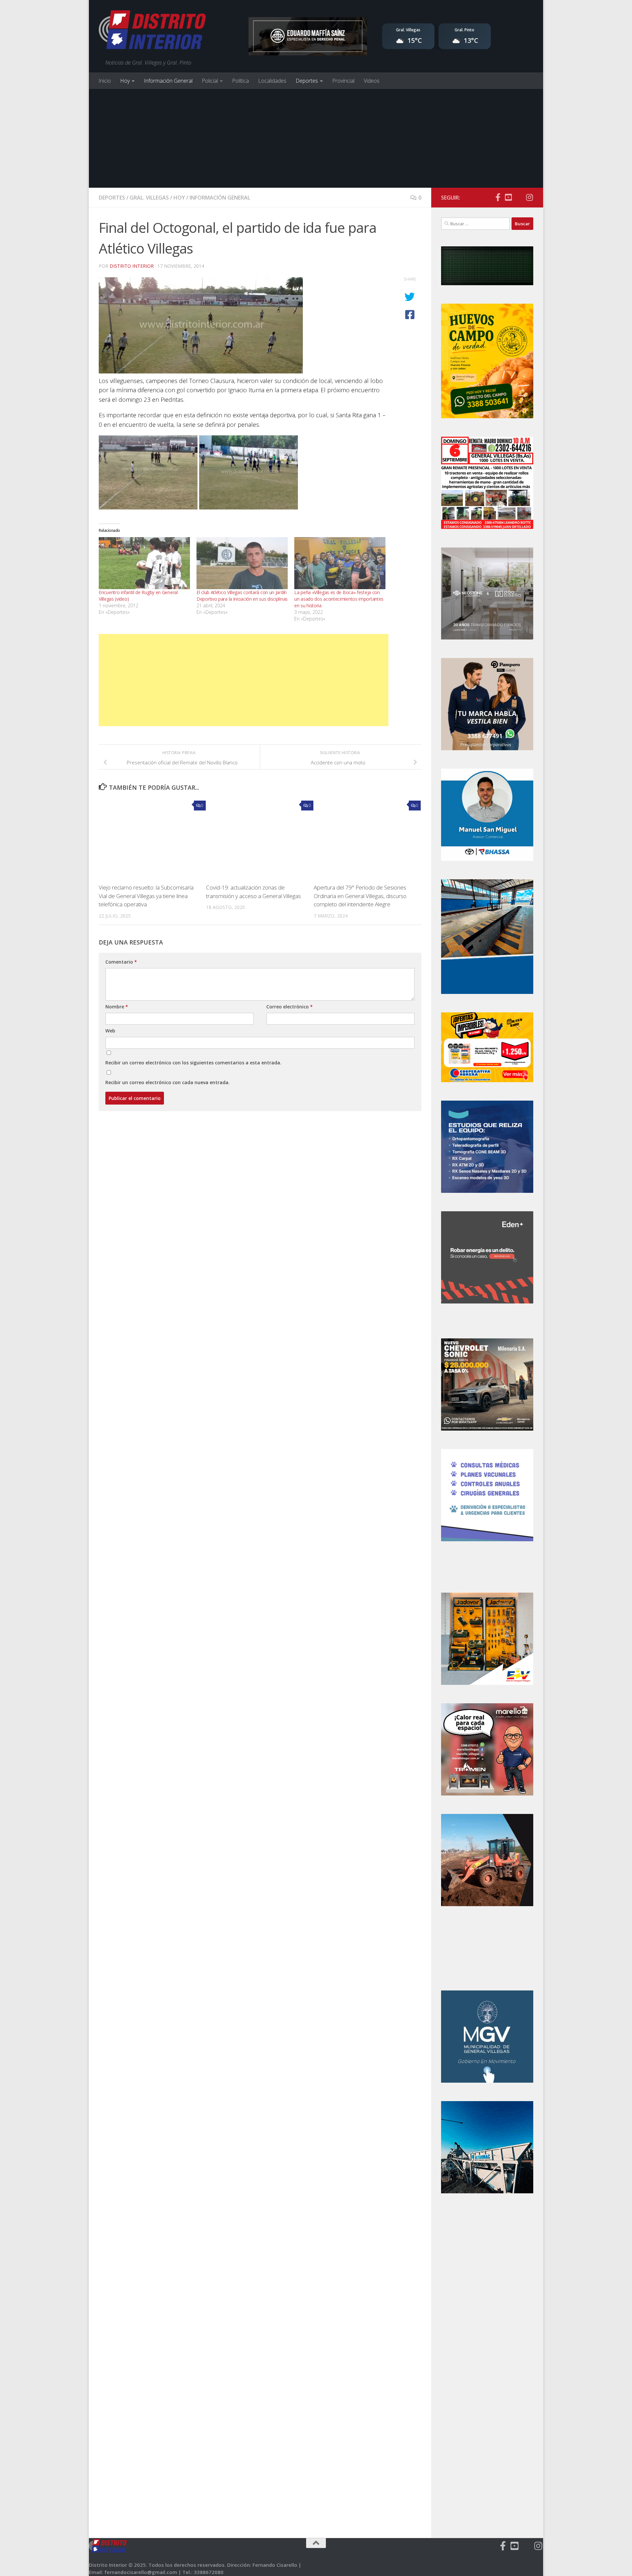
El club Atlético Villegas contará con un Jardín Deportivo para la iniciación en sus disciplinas (242, 596)
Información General (168, 81)
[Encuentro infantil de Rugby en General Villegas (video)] (144, 563)
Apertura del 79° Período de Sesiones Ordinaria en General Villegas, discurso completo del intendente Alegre (360, 896)
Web (110, 1031)
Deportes (307, 81)
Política (240, 81)
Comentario (121, 962)
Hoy (125, 81)
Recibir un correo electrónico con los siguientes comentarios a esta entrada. (193, 1063)
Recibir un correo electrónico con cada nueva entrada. (168, 1082)
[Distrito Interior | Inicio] (152, 31)
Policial (210, 81)
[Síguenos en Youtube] (508, 197)
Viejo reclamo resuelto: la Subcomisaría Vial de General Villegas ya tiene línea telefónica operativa (146, 896)
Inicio (105, 81)
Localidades (272, 81)
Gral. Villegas (149, 198)
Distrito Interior (132, 266)
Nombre (117, 1007)
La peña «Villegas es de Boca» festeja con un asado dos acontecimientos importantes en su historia (339, 599)
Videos (372, 81)
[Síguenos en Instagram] (529, 197)
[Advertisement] (316, 138)
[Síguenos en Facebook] (498, 197)
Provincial (343, 81)
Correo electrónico (290, 1007)
